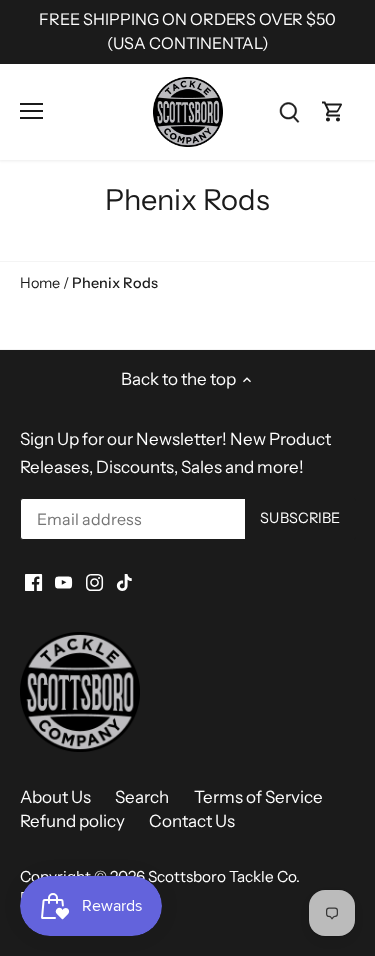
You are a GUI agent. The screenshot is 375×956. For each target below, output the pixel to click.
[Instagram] (94, 582)
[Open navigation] (31, 111)
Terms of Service (258, 797)
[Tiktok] (124, 582)
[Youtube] (63, 582)
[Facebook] (33, 582)
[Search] (289, 111)
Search (142, 797)
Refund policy (72, 821)
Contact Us (192, 821)
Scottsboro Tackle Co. (224, 876)
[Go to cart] (333, 111)
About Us (55, 797)
